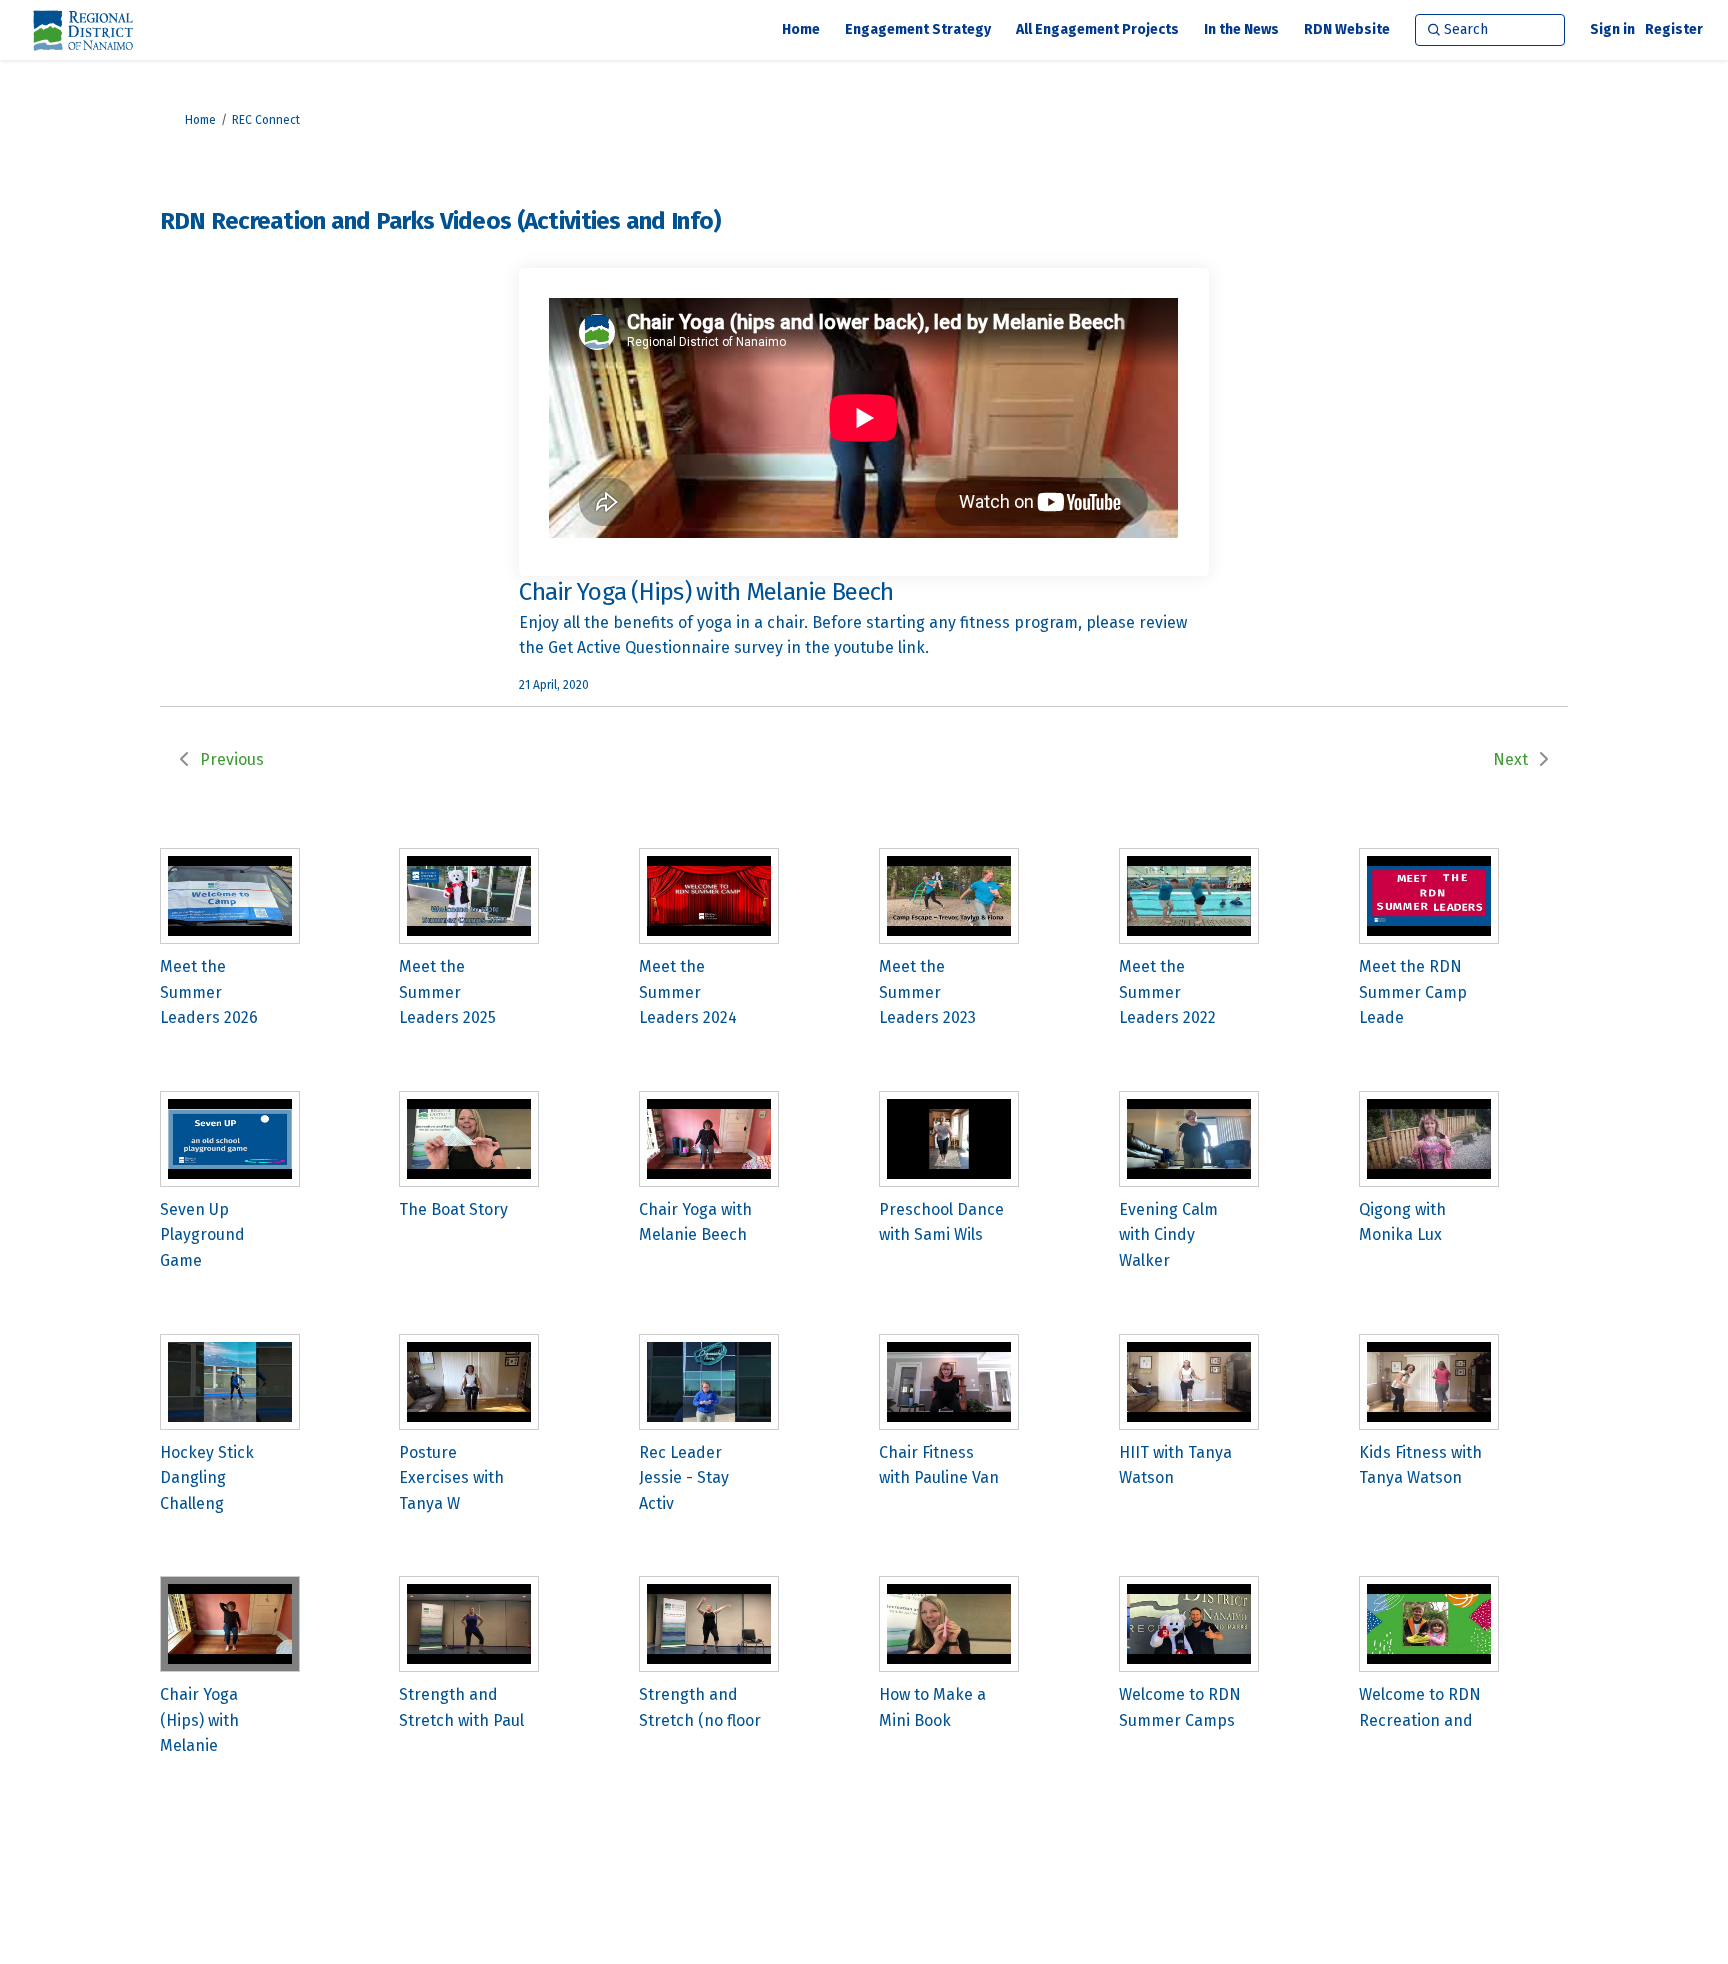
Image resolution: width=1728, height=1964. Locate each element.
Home (200, 120)
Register (1674, 29)
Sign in (1612, 29)
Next (1510, 759)
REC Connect (266, 120)
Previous (232, 759)
